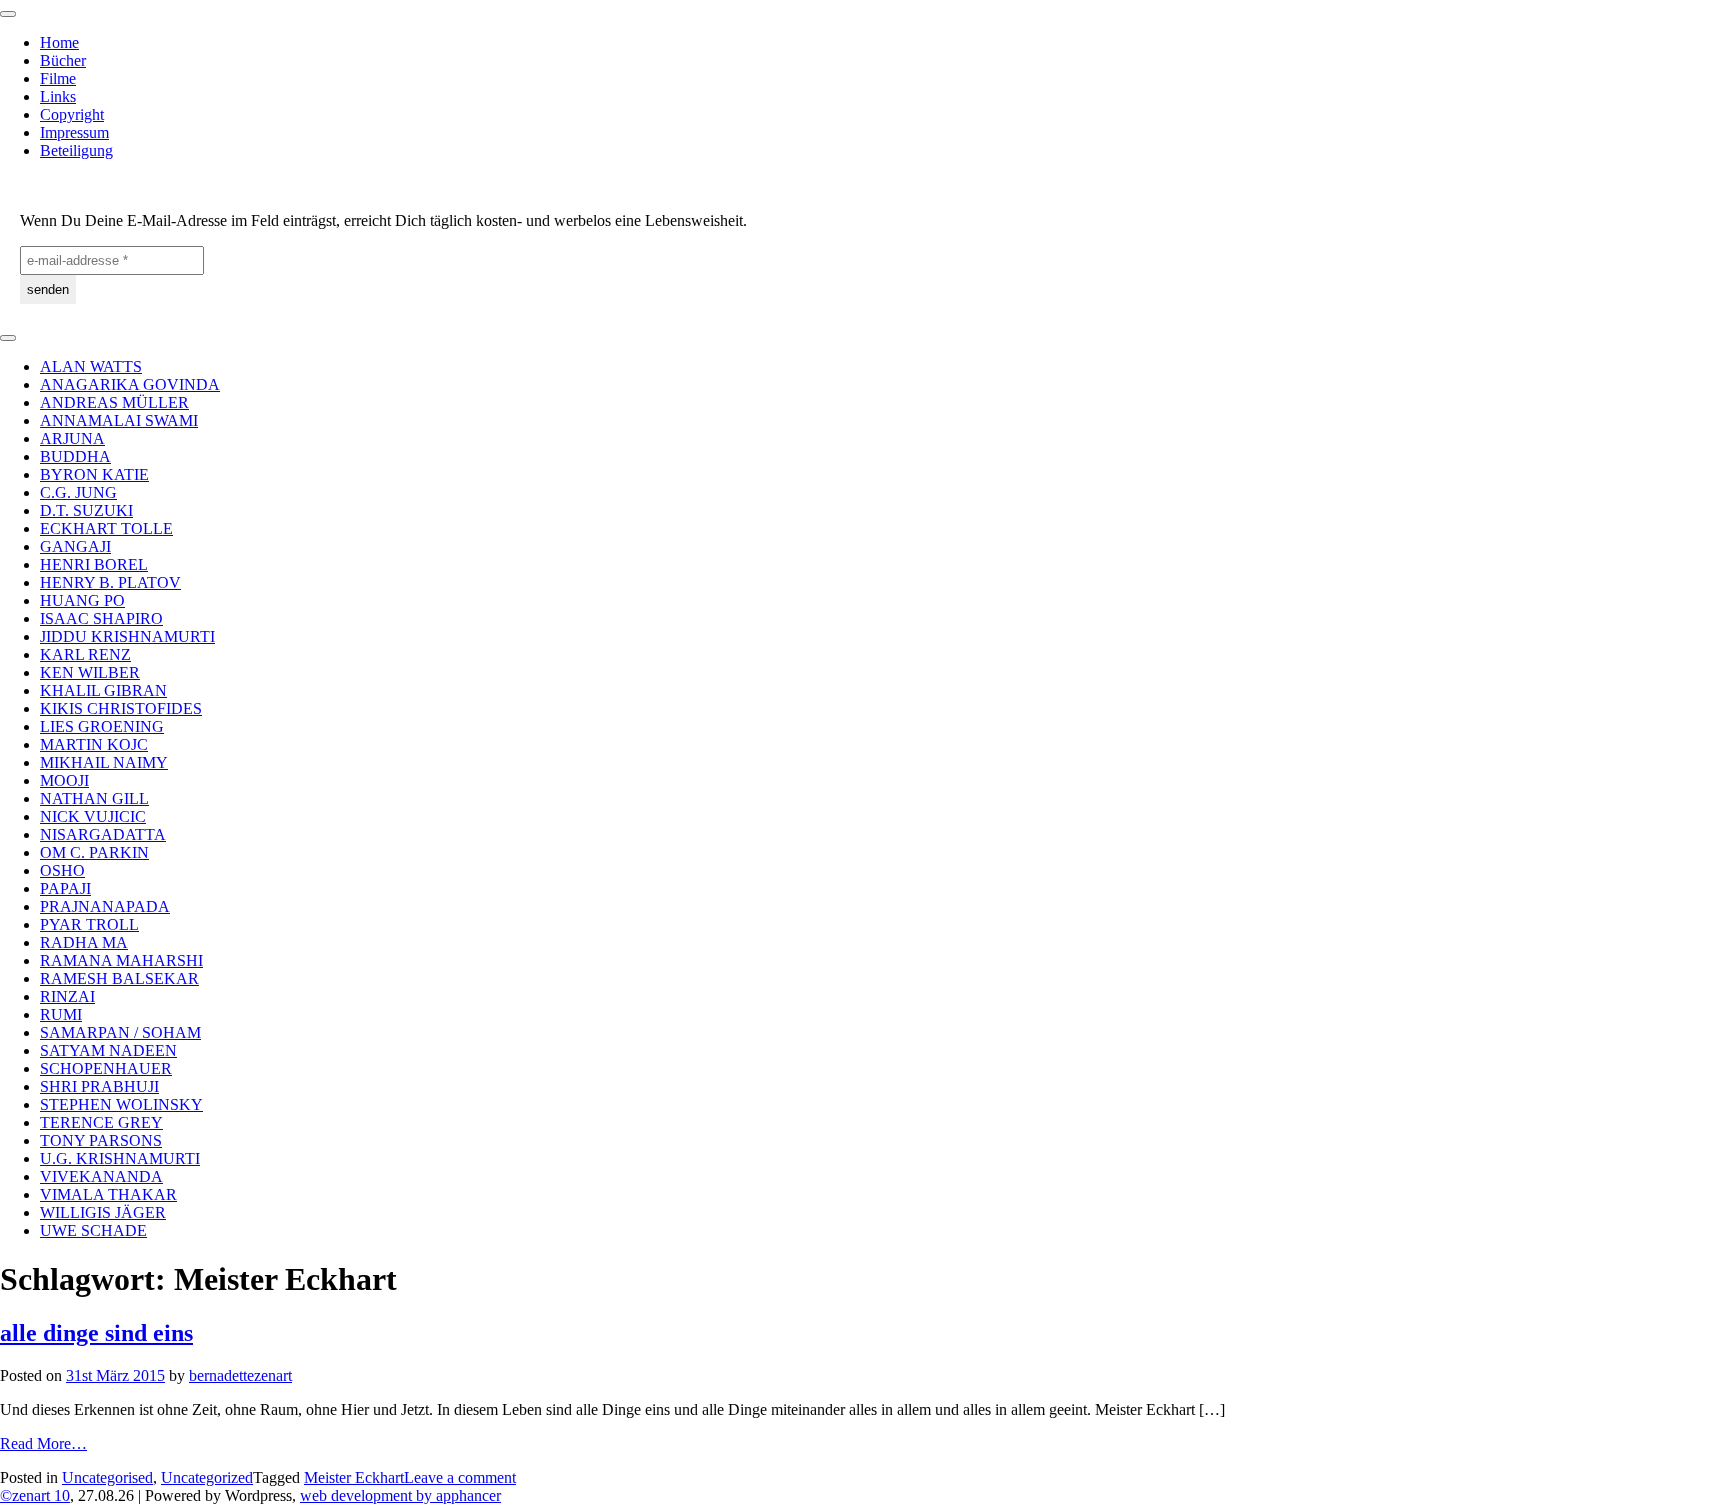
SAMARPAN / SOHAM (120, 1032)
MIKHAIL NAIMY (104, 762)
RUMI (61, 1014)
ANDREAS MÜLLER (114, 402)
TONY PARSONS (101, 1140)
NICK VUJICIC (93, 816)
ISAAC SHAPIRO (101, 618)
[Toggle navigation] (8, 14)
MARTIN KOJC (94, 744)
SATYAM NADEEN (108, 1050)
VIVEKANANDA (101, 1176)
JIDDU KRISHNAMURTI (127, 636)
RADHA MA (84, 942)
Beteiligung (76, 150)
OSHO (62, 870)
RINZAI (67, 996)
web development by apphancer (400, 1495)
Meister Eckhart (354, 1477)
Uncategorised (107, 1477)
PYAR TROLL (89, 924)
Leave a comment (460, 1477)
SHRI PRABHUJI (99, 1086)
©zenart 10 (35, 1495)
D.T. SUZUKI (86, 510)
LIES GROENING (102, 726)
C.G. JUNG (78, 492)
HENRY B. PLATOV (110, 582)
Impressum (74, 132)
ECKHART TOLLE (106, 528)
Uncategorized (207, 1477)
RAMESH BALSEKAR (119, 978)
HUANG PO (82, 600)
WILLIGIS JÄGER (103, 1212)
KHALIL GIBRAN (103, 690)
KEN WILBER (90, 672)
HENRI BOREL (94, 564)
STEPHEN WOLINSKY (121, 1104)
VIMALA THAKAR (108, 1194)
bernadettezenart (240, 1375)
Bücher (63, 60)
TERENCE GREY (101, 1122)
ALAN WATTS (91, 366)
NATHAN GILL (94, 798)
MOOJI (64, 780)
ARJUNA (72, 438)
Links (58, 96)
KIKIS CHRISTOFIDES (121, 708)
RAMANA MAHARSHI (121, 960)
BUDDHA (75, 456)
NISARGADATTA (103, 834)
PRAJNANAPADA (105, 906)
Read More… (43, 1443)
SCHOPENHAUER (106, 1068)
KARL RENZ (85, 654)
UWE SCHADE (93, 1230)
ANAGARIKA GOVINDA (130, 384)
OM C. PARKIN (94, 852)
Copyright (72, 114)
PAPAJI (65, 888)
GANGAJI (75, 546)
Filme (58, 78)
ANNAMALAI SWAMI (119, 420)
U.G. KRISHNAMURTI (120, 1158)
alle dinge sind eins (96, 1333)
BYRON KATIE (94, 474)
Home (59, 42)
